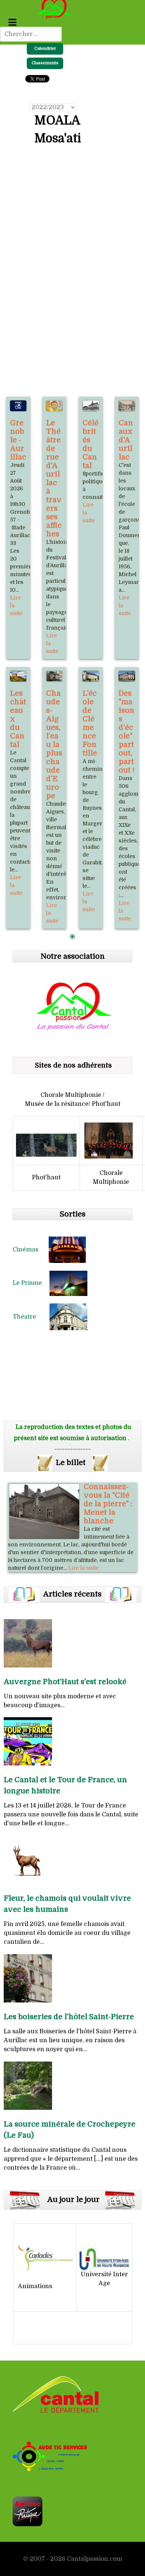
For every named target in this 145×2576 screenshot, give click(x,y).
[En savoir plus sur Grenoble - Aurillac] (18, 406)
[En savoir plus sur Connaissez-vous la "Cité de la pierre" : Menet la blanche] (44, 1511)
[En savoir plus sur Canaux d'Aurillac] (127, 406)
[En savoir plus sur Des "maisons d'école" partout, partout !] (127, 676)
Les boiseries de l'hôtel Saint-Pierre (69, 2017)
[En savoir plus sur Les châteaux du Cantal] (18, 676)
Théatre (31, 1317)
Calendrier (45, 48)
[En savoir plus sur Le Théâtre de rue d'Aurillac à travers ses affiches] (54, 406)
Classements (45, 63)
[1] (72, 937)
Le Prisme (31, 1283)
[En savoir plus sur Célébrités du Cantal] (91, 406)
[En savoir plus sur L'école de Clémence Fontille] (91, 676)
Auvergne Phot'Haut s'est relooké (65, 1682)
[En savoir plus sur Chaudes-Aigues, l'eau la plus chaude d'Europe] (54, 676)
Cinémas (31, 1250)
